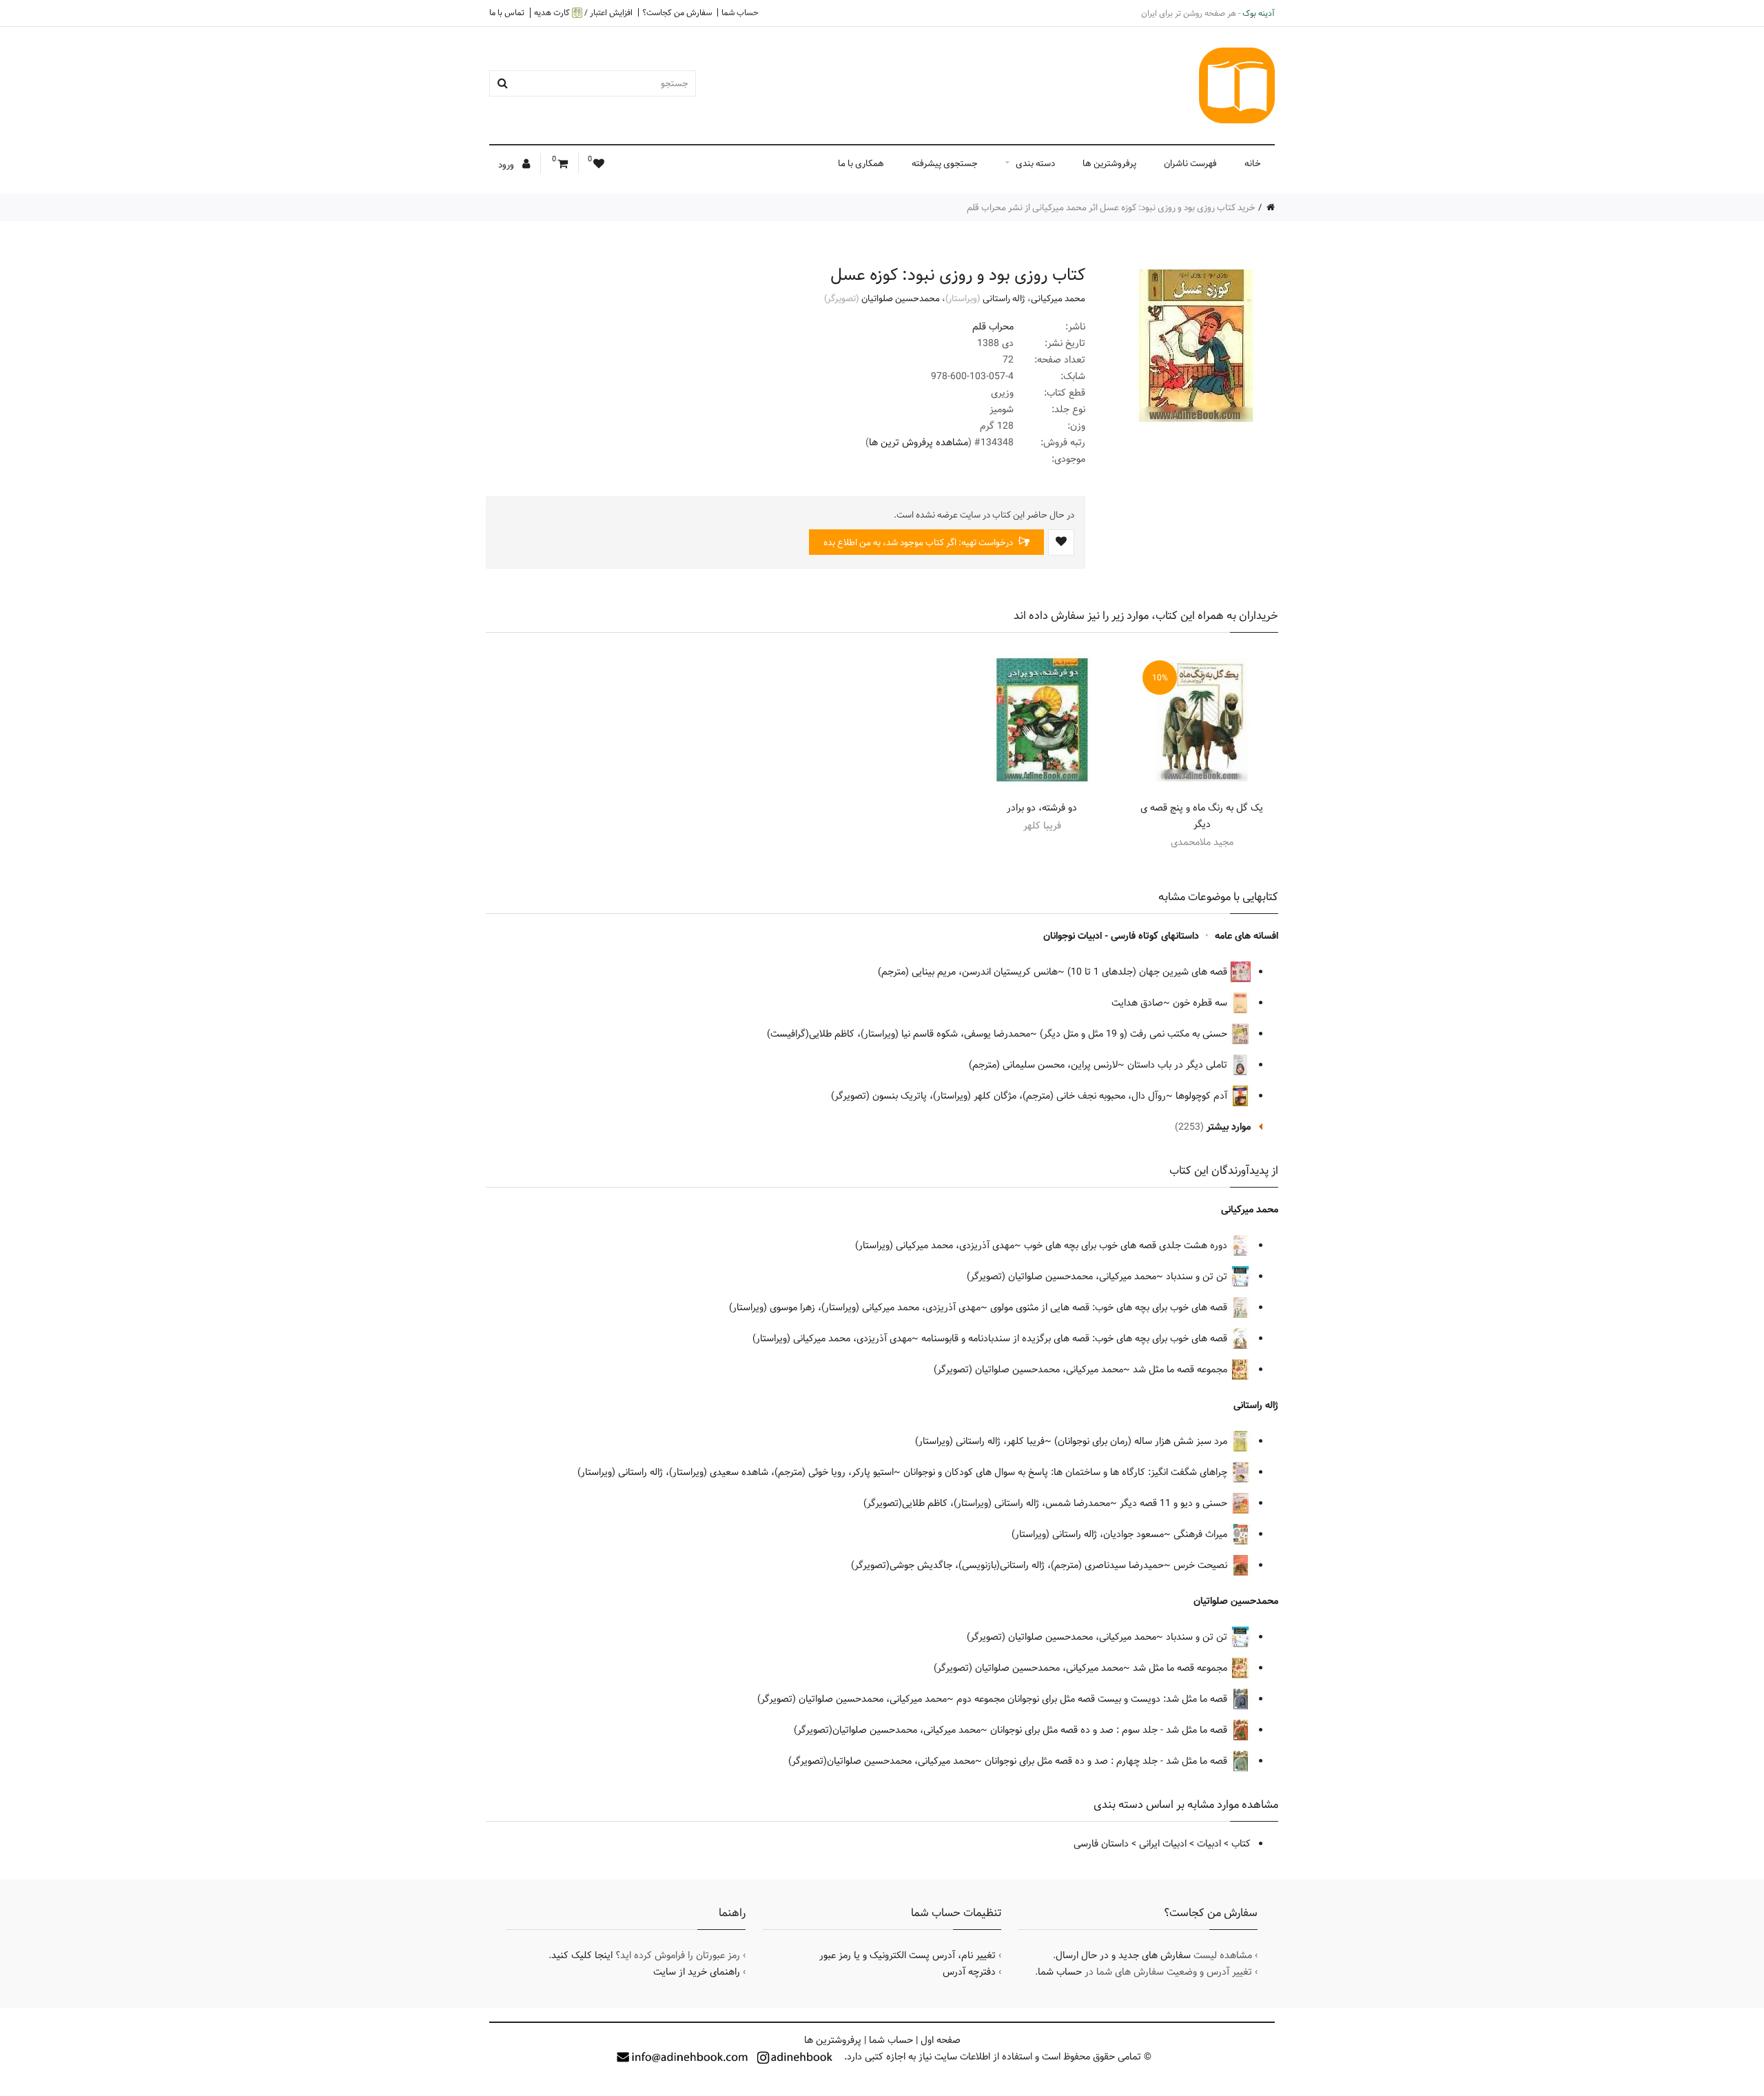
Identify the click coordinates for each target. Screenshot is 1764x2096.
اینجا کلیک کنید (582, 1955)
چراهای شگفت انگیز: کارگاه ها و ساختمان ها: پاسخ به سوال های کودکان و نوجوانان (1067, 1472)
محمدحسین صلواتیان (901, 298)
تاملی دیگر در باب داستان (1179, 1065)
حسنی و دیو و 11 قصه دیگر (1175, 1503)
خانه (1253, 163)
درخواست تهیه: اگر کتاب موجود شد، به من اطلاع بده (919, 542)
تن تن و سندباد (1198, 1276)
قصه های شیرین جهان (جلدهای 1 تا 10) (1149, 972)
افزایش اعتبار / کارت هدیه (583, 13)
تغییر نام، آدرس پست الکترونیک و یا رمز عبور (907, 1955)
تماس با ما (507, 12)
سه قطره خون (1201, 1003)
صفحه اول (941, 2040)
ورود (507, 165)
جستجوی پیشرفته (945, 163)
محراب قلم (993, 327)
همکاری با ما (861, 163)
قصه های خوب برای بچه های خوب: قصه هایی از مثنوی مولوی (1110, 1308)
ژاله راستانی (1004, 298)
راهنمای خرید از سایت (697, 1972)
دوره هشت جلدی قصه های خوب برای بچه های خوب (1127, 1245)
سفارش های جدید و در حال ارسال (1123, 1955)
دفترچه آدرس (969, 1972)
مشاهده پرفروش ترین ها (919, 442)
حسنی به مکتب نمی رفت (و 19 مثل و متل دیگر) (1135, 1034)
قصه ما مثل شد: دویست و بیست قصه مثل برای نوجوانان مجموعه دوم (1093, 1699)
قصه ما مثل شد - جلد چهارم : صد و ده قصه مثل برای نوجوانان (1107, 1761)
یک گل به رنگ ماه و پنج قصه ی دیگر (1202, 816)
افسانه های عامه (1247, 936)
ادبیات (1209, 1844)
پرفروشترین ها (1109, 163)
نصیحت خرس (1202, 1565)
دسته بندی (1035, 163)
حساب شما (740, 12)
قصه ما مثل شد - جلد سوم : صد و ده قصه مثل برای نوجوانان (1110, 1730)
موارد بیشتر (1229, 1127)
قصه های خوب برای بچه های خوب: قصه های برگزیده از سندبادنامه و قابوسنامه (1076, 1339)
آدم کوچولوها (1203, 1096)
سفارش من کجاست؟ (677, 12)
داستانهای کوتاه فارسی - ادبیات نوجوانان (1121, 936)
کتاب (1241, 1844)
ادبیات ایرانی (1163, 1844)
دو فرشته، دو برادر (1042, 808)
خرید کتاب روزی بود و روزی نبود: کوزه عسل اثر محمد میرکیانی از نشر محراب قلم (1111, 207)
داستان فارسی (1101, 1844)
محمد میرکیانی (1058, 298)
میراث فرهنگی (1202, 1534)
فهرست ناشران (1190, 163)
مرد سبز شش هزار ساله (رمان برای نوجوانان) (1142, 1441)
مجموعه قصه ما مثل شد (1181, 1370)
